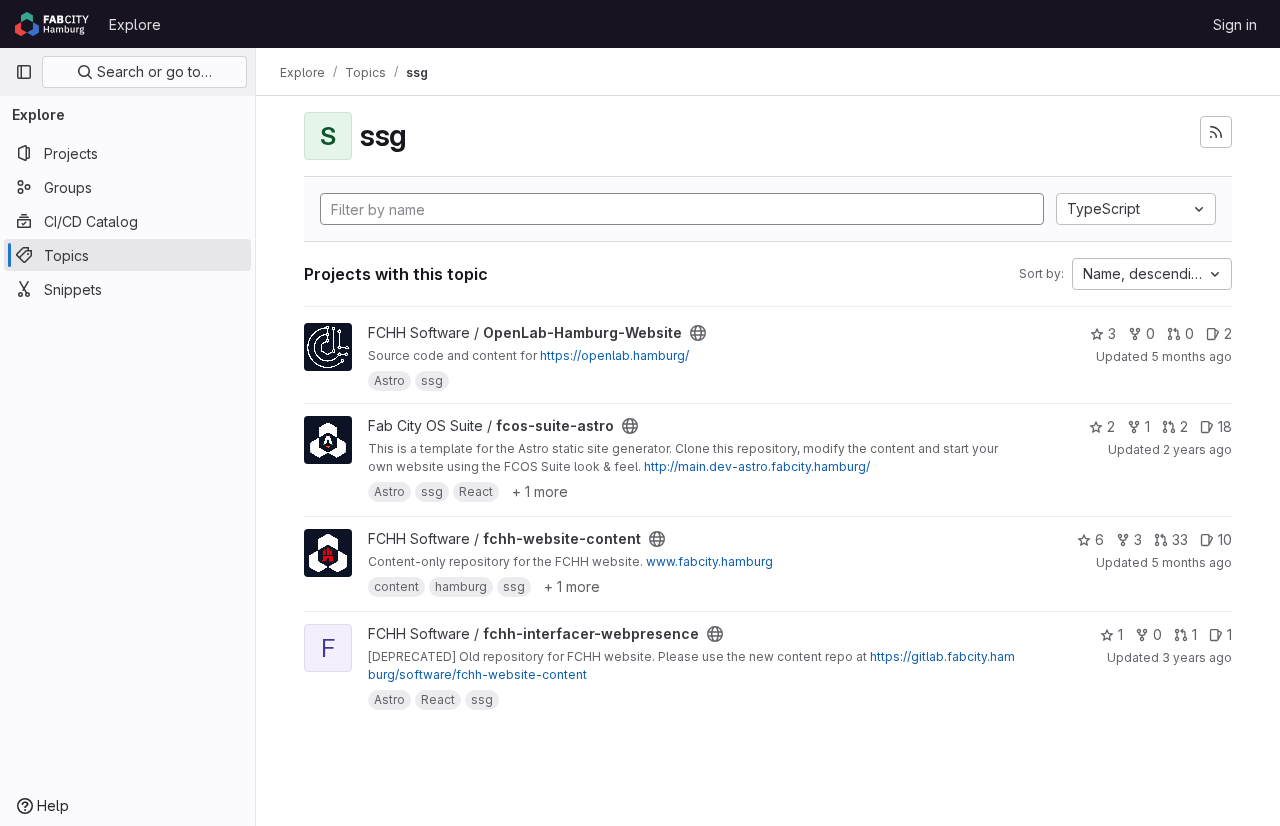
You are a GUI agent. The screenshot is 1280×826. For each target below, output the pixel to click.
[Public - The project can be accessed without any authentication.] (698, 333)
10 (1225, 539)
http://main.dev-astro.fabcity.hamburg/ (757, 466)
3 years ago (1197, 657)
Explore (135, 24)
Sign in (1235, 24)
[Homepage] (52, 24)
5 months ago (1191, 356)
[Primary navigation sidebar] (24, 72)
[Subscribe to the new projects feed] (1216, 132)
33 (1180, 539)
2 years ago (1197, 449)
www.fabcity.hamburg (709, 561)
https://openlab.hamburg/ (614, 355)
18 (1225, 426)
